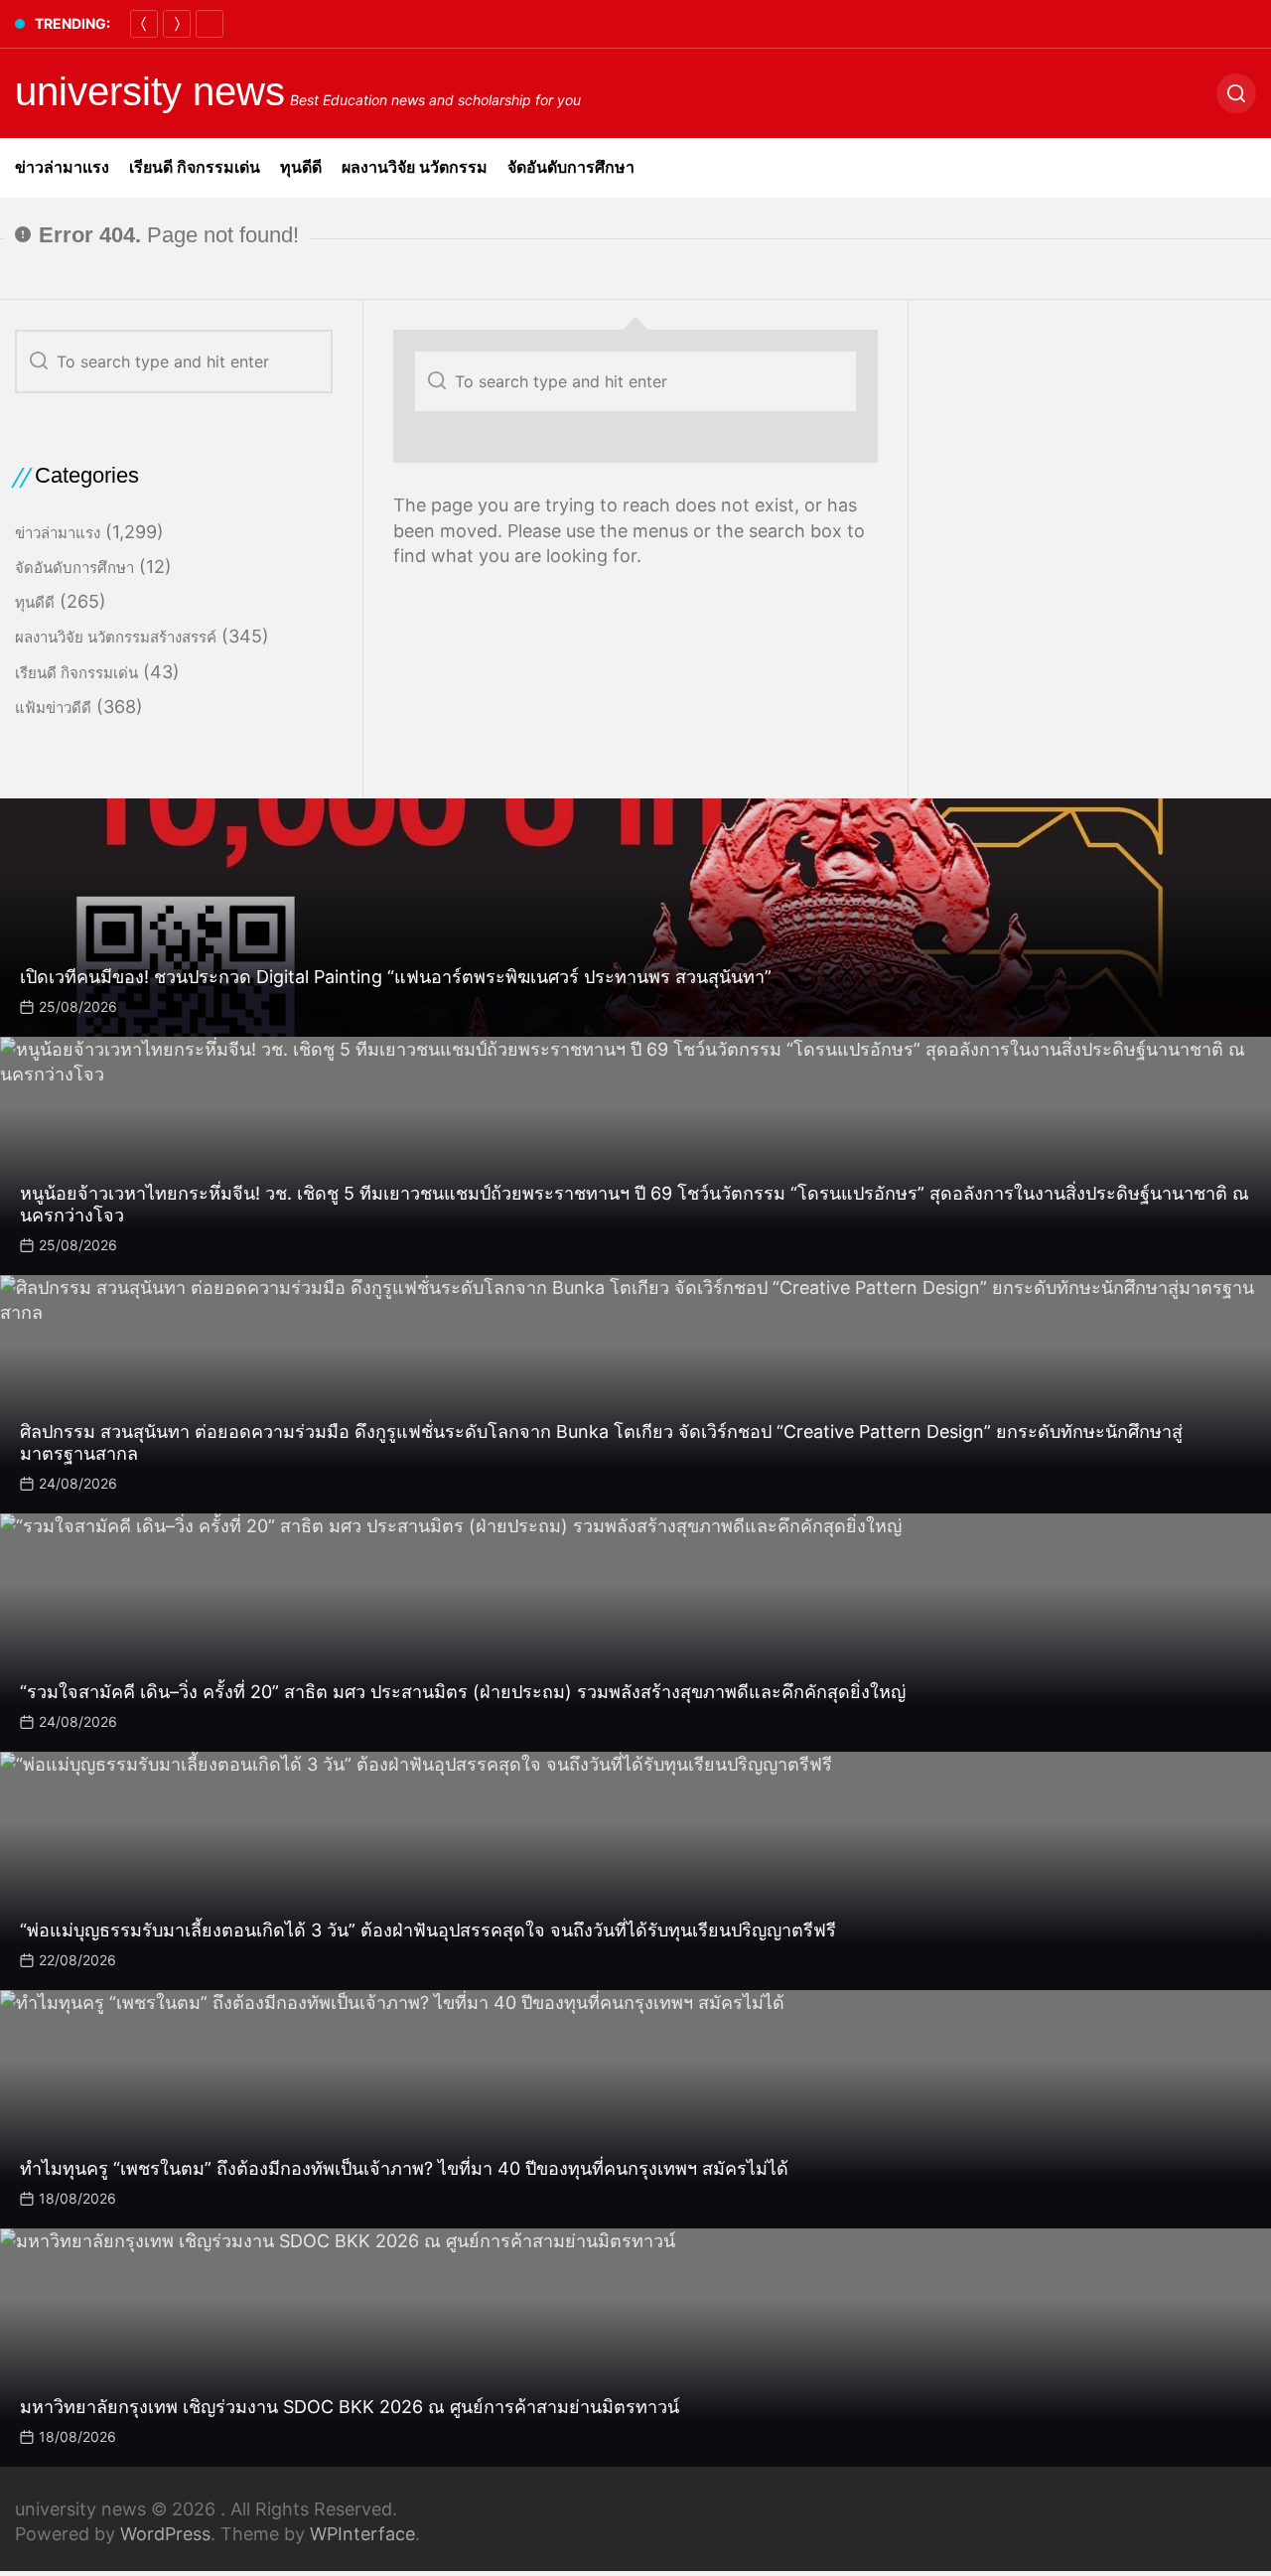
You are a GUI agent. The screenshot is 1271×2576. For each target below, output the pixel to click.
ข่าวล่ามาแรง (62, 167)
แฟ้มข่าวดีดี (53, 708)
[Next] (177, 24)
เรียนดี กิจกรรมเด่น (195, 167)
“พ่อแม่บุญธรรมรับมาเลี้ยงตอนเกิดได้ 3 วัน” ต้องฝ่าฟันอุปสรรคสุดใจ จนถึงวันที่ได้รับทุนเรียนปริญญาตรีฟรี (428, 1930)
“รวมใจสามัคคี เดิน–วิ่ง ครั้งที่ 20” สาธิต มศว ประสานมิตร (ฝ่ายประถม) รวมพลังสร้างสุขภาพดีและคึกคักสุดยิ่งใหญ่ (463, 1692)
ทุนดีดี (301, 167)
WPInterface (362, 2534)
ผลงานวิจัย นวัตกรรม (415, 167)
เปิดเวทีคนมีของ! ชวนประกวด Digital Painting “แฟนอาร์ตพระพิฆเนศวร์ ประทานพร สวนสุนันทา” (396, 977)
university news (150, 91)
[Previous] (144, 24)
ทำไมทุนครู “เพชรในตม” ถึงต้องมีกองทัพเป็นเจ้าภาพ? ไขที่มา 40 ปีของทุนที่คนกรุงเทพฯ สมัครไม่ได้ (404, 2168)
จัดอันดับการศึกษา (571, 167)
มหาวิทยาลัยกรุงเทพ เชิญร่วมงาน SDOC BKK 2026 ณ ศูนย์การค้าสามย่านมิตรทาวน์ (350, 2407)
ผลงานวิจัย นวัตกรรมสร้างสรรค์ (116, 637)
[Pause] (210, 24)
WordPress (165, 2534)
